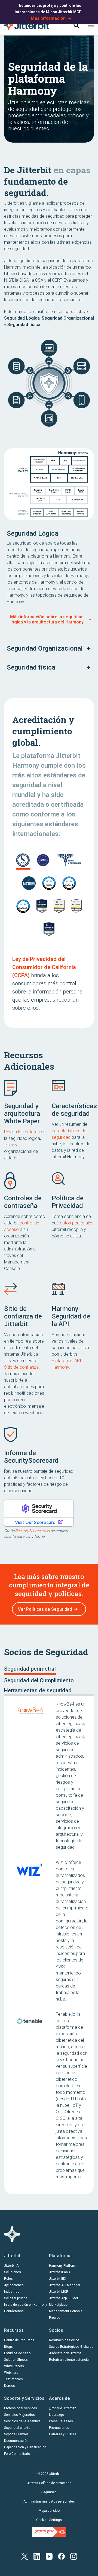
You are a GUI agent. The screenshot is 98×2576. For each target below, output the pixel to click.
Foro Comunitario (17, 2454)
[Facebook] (61, 2556)
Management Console (66, 2311)
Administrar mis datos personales (49, 2501)
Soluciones (13, 2272)
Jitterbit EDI (58, 2279)
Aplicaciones (14, 2285)
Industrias (12, 2292)
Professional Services (21, 2408)
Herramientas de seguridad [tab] (38, 1690)
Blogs (8, 2347)
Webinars (11, 2373)
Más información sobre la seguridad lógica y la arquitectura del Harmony (47, 619)
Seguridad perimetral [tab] (30, 1669)
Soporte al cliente (17, 2428)
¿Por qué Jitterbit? (62, 2408)
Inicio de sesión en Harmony (26, 2305)
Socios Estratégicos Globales (71, 2347)
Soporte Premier (16, 2434)
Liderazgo (56, 2415)
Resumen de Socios (64, 2340)
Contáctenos (14, 2311)
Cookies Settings (49, 2520)
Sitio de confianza (21, 1367)
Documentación (16, 2441)
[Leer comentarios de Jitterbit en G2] (49, 2532)
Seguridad (49, 2492)
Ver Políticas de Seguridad (45, 1609)
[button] (91, 25)
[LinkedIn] (37, 2556)
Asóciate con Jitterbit (65, 2353)
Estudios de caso (17, 2353)
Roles (8, 2279)
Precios (55, 2318)
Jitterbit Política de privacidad (49, 2483)
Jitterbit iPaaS (59, 2272)
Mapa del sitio (49, 2511)
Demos (10, 2386)
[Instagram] (74, 2556)
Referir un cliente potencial (69, 2360)
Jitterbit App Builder (64, 2298)
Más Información (48, 18)
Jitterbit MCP (59, 2292)
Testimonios (13, 2379)
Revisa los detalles (22, 1132)
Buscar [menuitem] (76, 25)
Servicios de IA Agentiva (22, 2421)
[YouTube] (49, 2556)
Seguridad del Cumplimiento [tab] (39, 1680)
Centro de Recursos (19, 2340)
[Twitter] (25, 2556)
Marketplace (58, 2305)
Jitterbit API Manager (65, 2285)
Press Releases (61, 2421)
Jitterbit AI (12, 2266)
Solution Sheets (16, 2360)
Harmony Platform (63, 2266)
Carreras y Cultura (63, 2434)
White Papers (14, 2366)
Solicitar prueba (16, 2298)
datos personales (77, 1223)
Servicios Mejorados (19, 2415)
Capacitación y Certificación (25, 2447)
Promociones (59, 2428)
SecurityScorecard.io (33, 1531)
